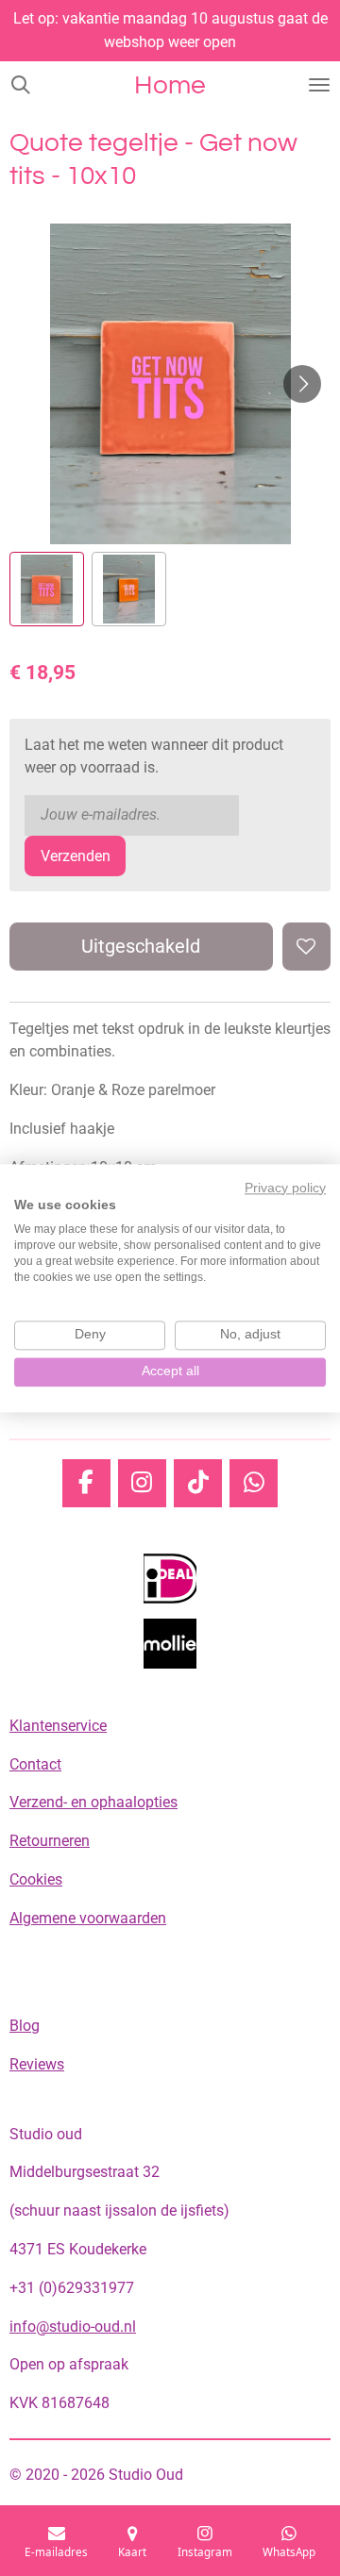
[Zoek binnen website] (21, 85)
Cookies (36, 1879)
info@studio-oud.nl (73, 2327)
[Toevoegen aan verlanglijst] (306, 947)
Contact (35, 1764)
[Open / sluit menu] (319, 85)
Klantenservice (58, 1726)
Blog (25, 2026)
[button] (47, 589)
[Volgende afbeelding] (302, 384)
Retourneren (50, 1841)
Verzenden (76, 856)
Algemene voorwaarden (88, 1918)
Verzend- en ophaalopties (93, 1802)
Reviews (37, 2064)
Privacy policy (285, 1188)
